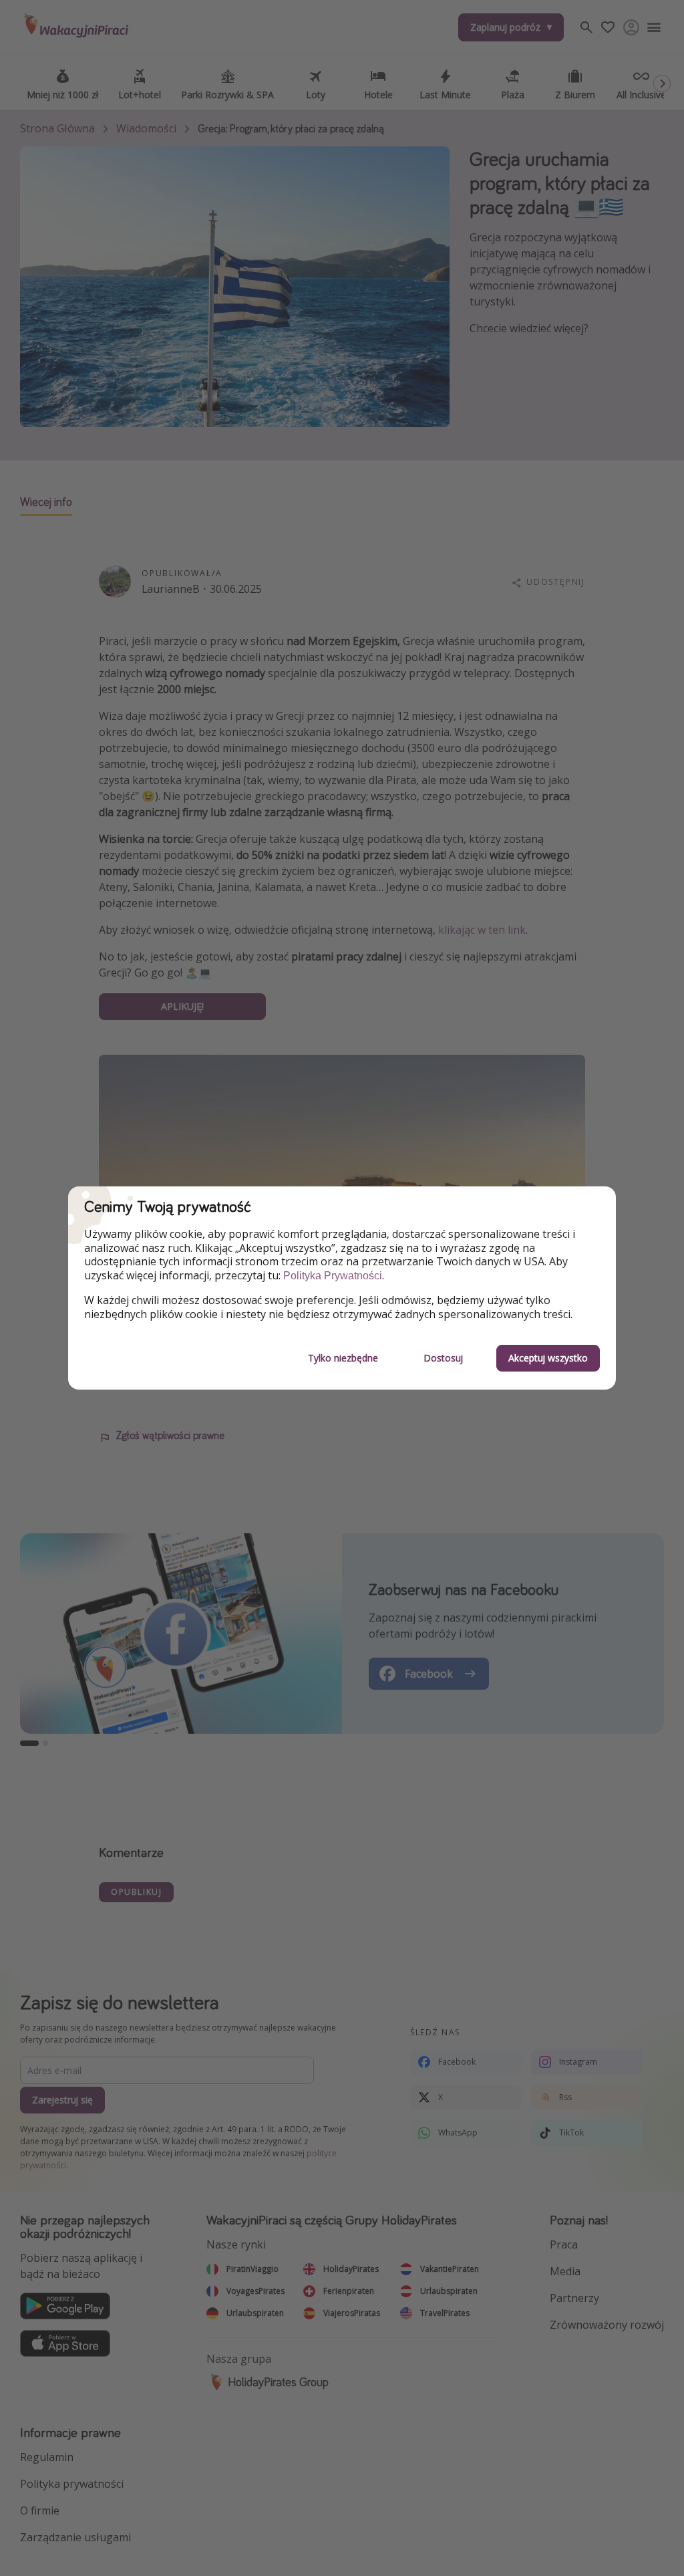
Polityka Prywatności (333, 1276)
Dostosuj (443, 1358)
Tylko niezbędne (343, 1358)
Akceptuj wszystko (548, 1358)
